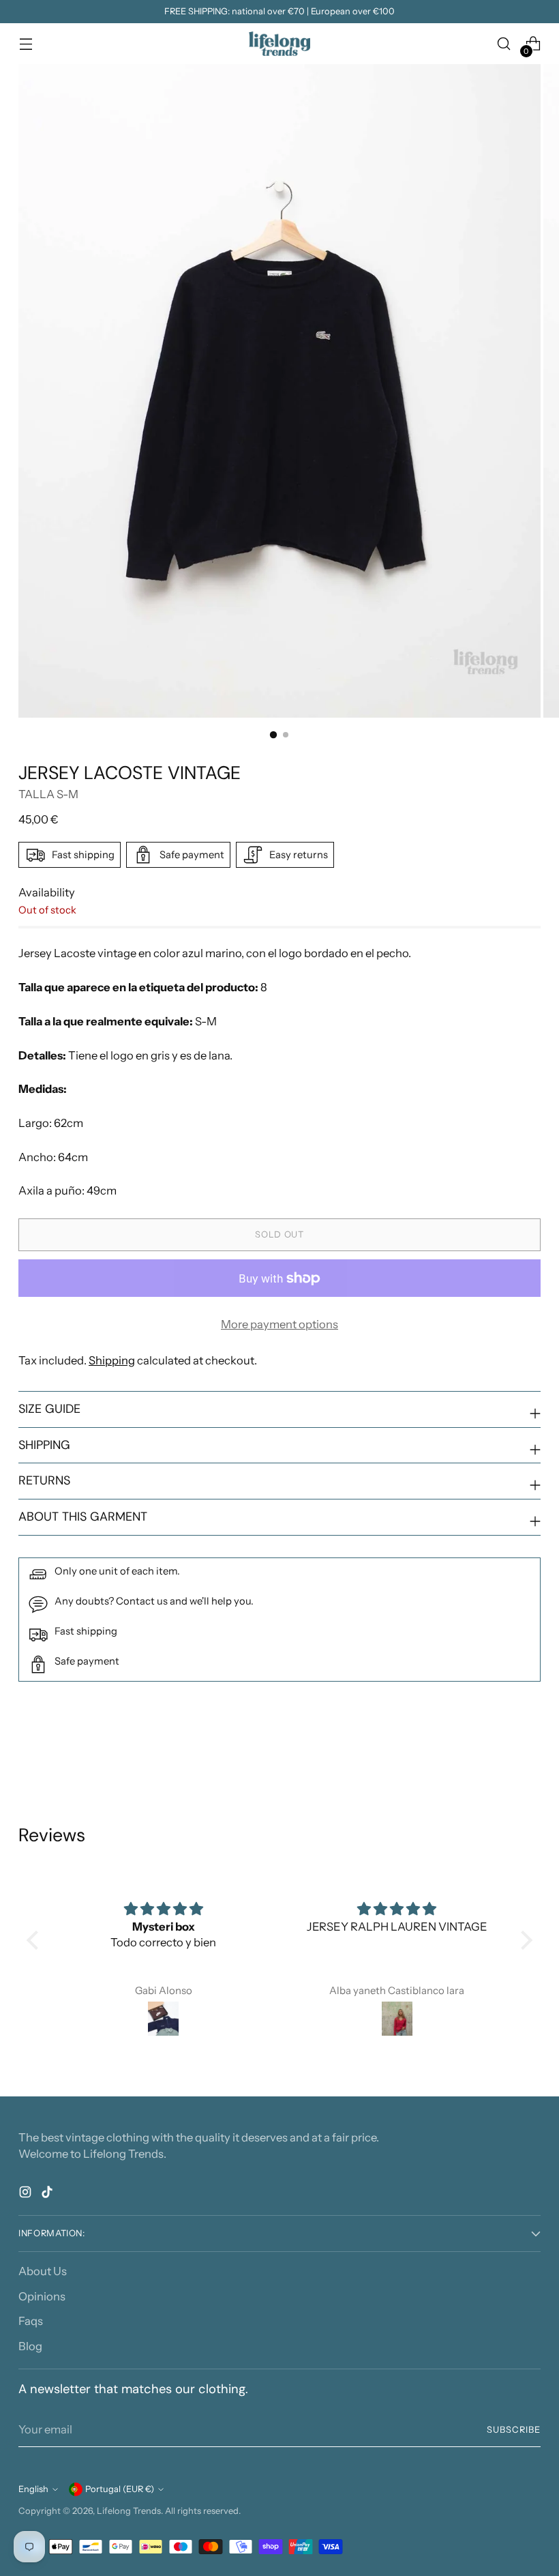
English (33, 2489)
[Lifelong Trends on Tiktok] (48, 2194)
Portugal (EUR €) (120, 2489)
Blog (30, 2346)
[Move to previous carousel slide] (498, 1751)
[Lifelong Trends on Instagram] (27, 2194)
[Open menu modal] (26, 44)
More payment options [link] (279, 1324)
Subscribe (514, 2430)
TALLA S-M (48, 794)
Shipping (112, 1360)
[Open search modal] (504, 44)
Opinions (42, 2296)
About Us (43, 2271)
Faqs (31, 2321)
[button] (35, 1940)
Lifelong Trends (129, 2511)
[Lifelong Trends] (279, 44)
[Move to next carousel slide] (529, 1751)
